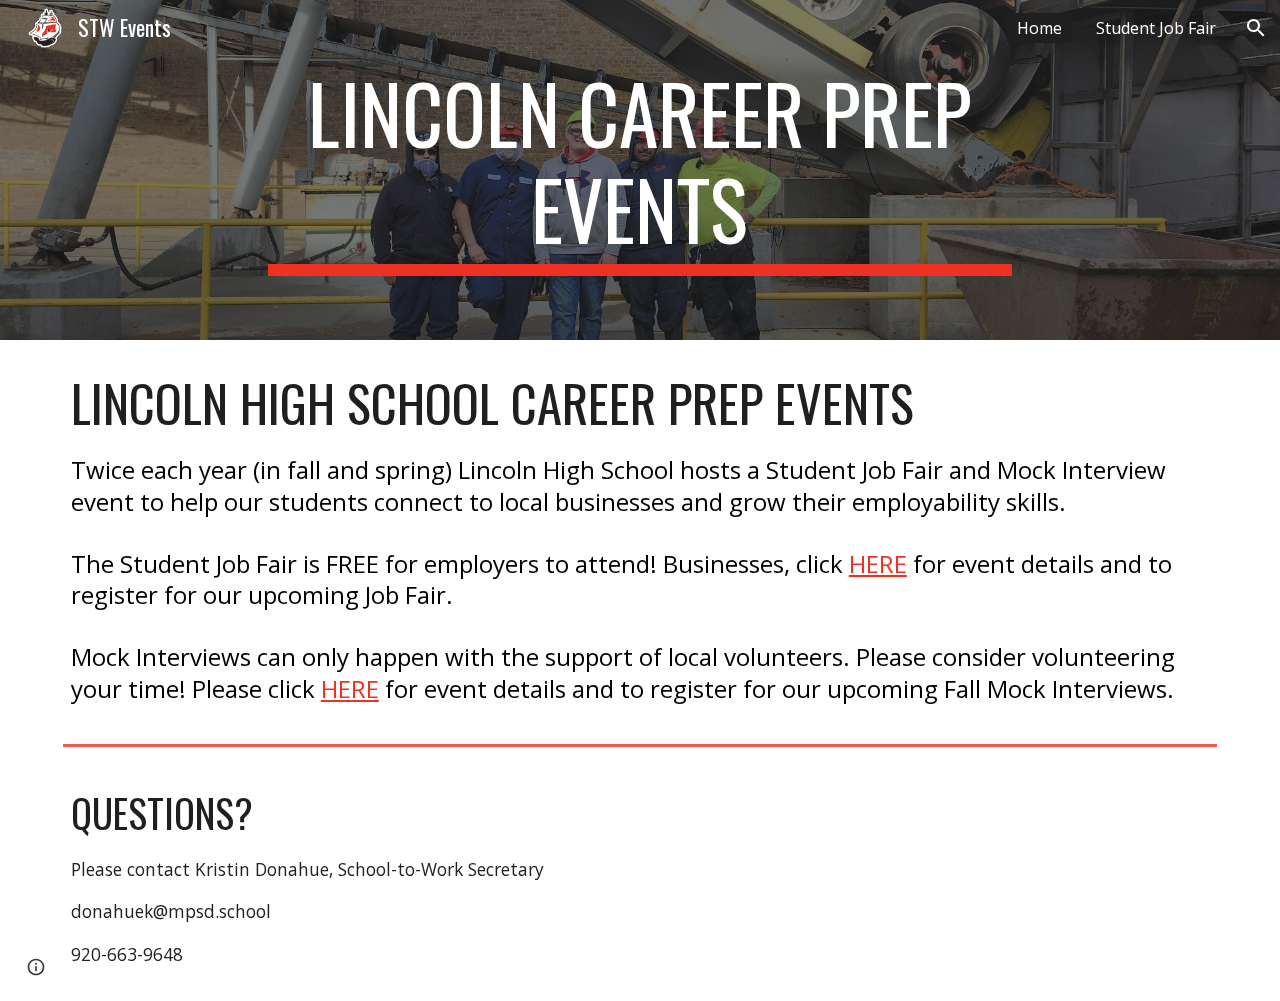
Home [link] (1039, 28)
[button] (1256, 28)
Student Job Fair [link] (1156, 28)
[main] (640, 170)
